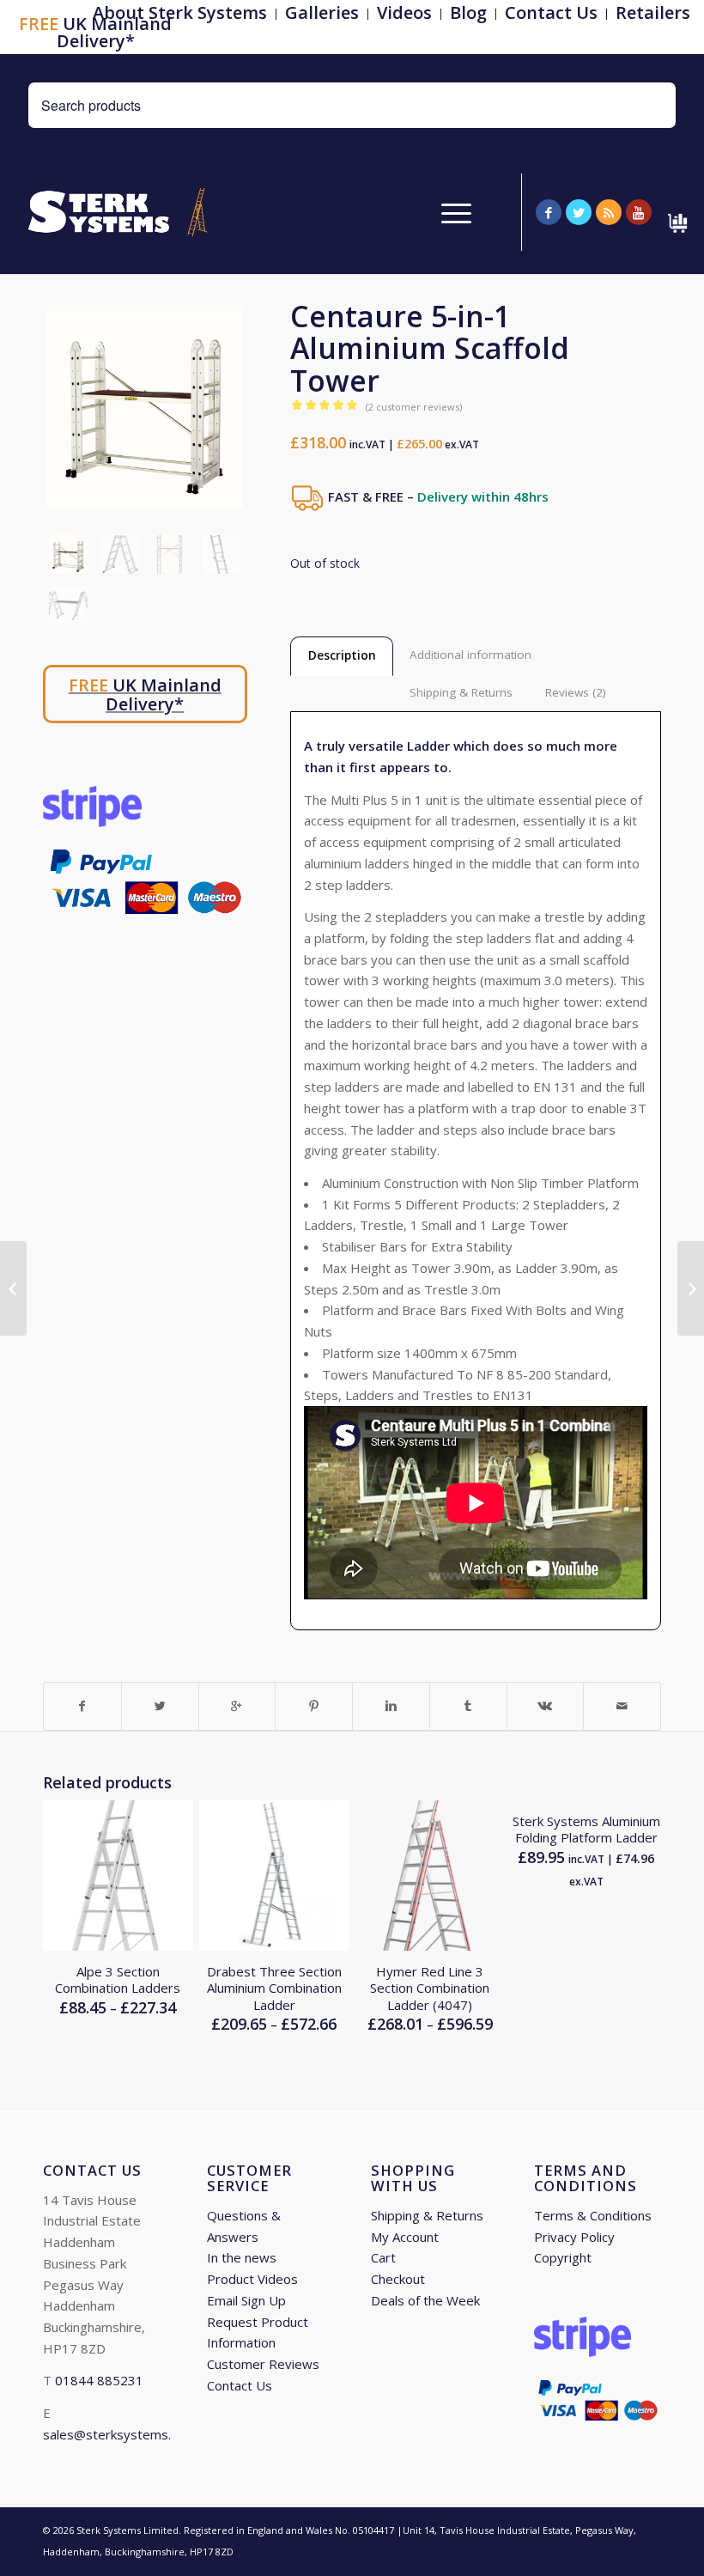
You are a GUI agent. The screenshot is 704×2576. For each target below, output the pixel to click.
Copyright (563, 2257)
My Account (405, 2237)
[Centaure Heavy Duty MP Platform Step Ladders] (691, 1288)
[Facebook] (549, 212)
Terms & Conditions (593, 2215)
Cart (383, 2257)
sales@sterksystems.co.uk (121, 2434)
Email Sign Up (246, 2300)
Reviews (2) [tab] (576, 692)
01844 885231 (99, 2380)
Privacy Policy (574, 2237)
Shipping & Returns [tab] (461, 692)
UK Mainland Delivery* (95, 32)
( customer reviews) (414, 407)
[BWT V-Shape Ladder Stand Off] (13, 1288)
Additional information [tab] (470, 655)
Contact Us (240, 2385)
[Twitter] (579, 212)
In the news (242, 2257)
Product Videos (252, 2279)
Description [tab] (342, 655)
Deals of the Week (425, 2300)
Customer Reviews (263, 2364)
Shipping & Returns (427, 2215)
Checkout (398, 2279)
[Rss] (609, 212)
